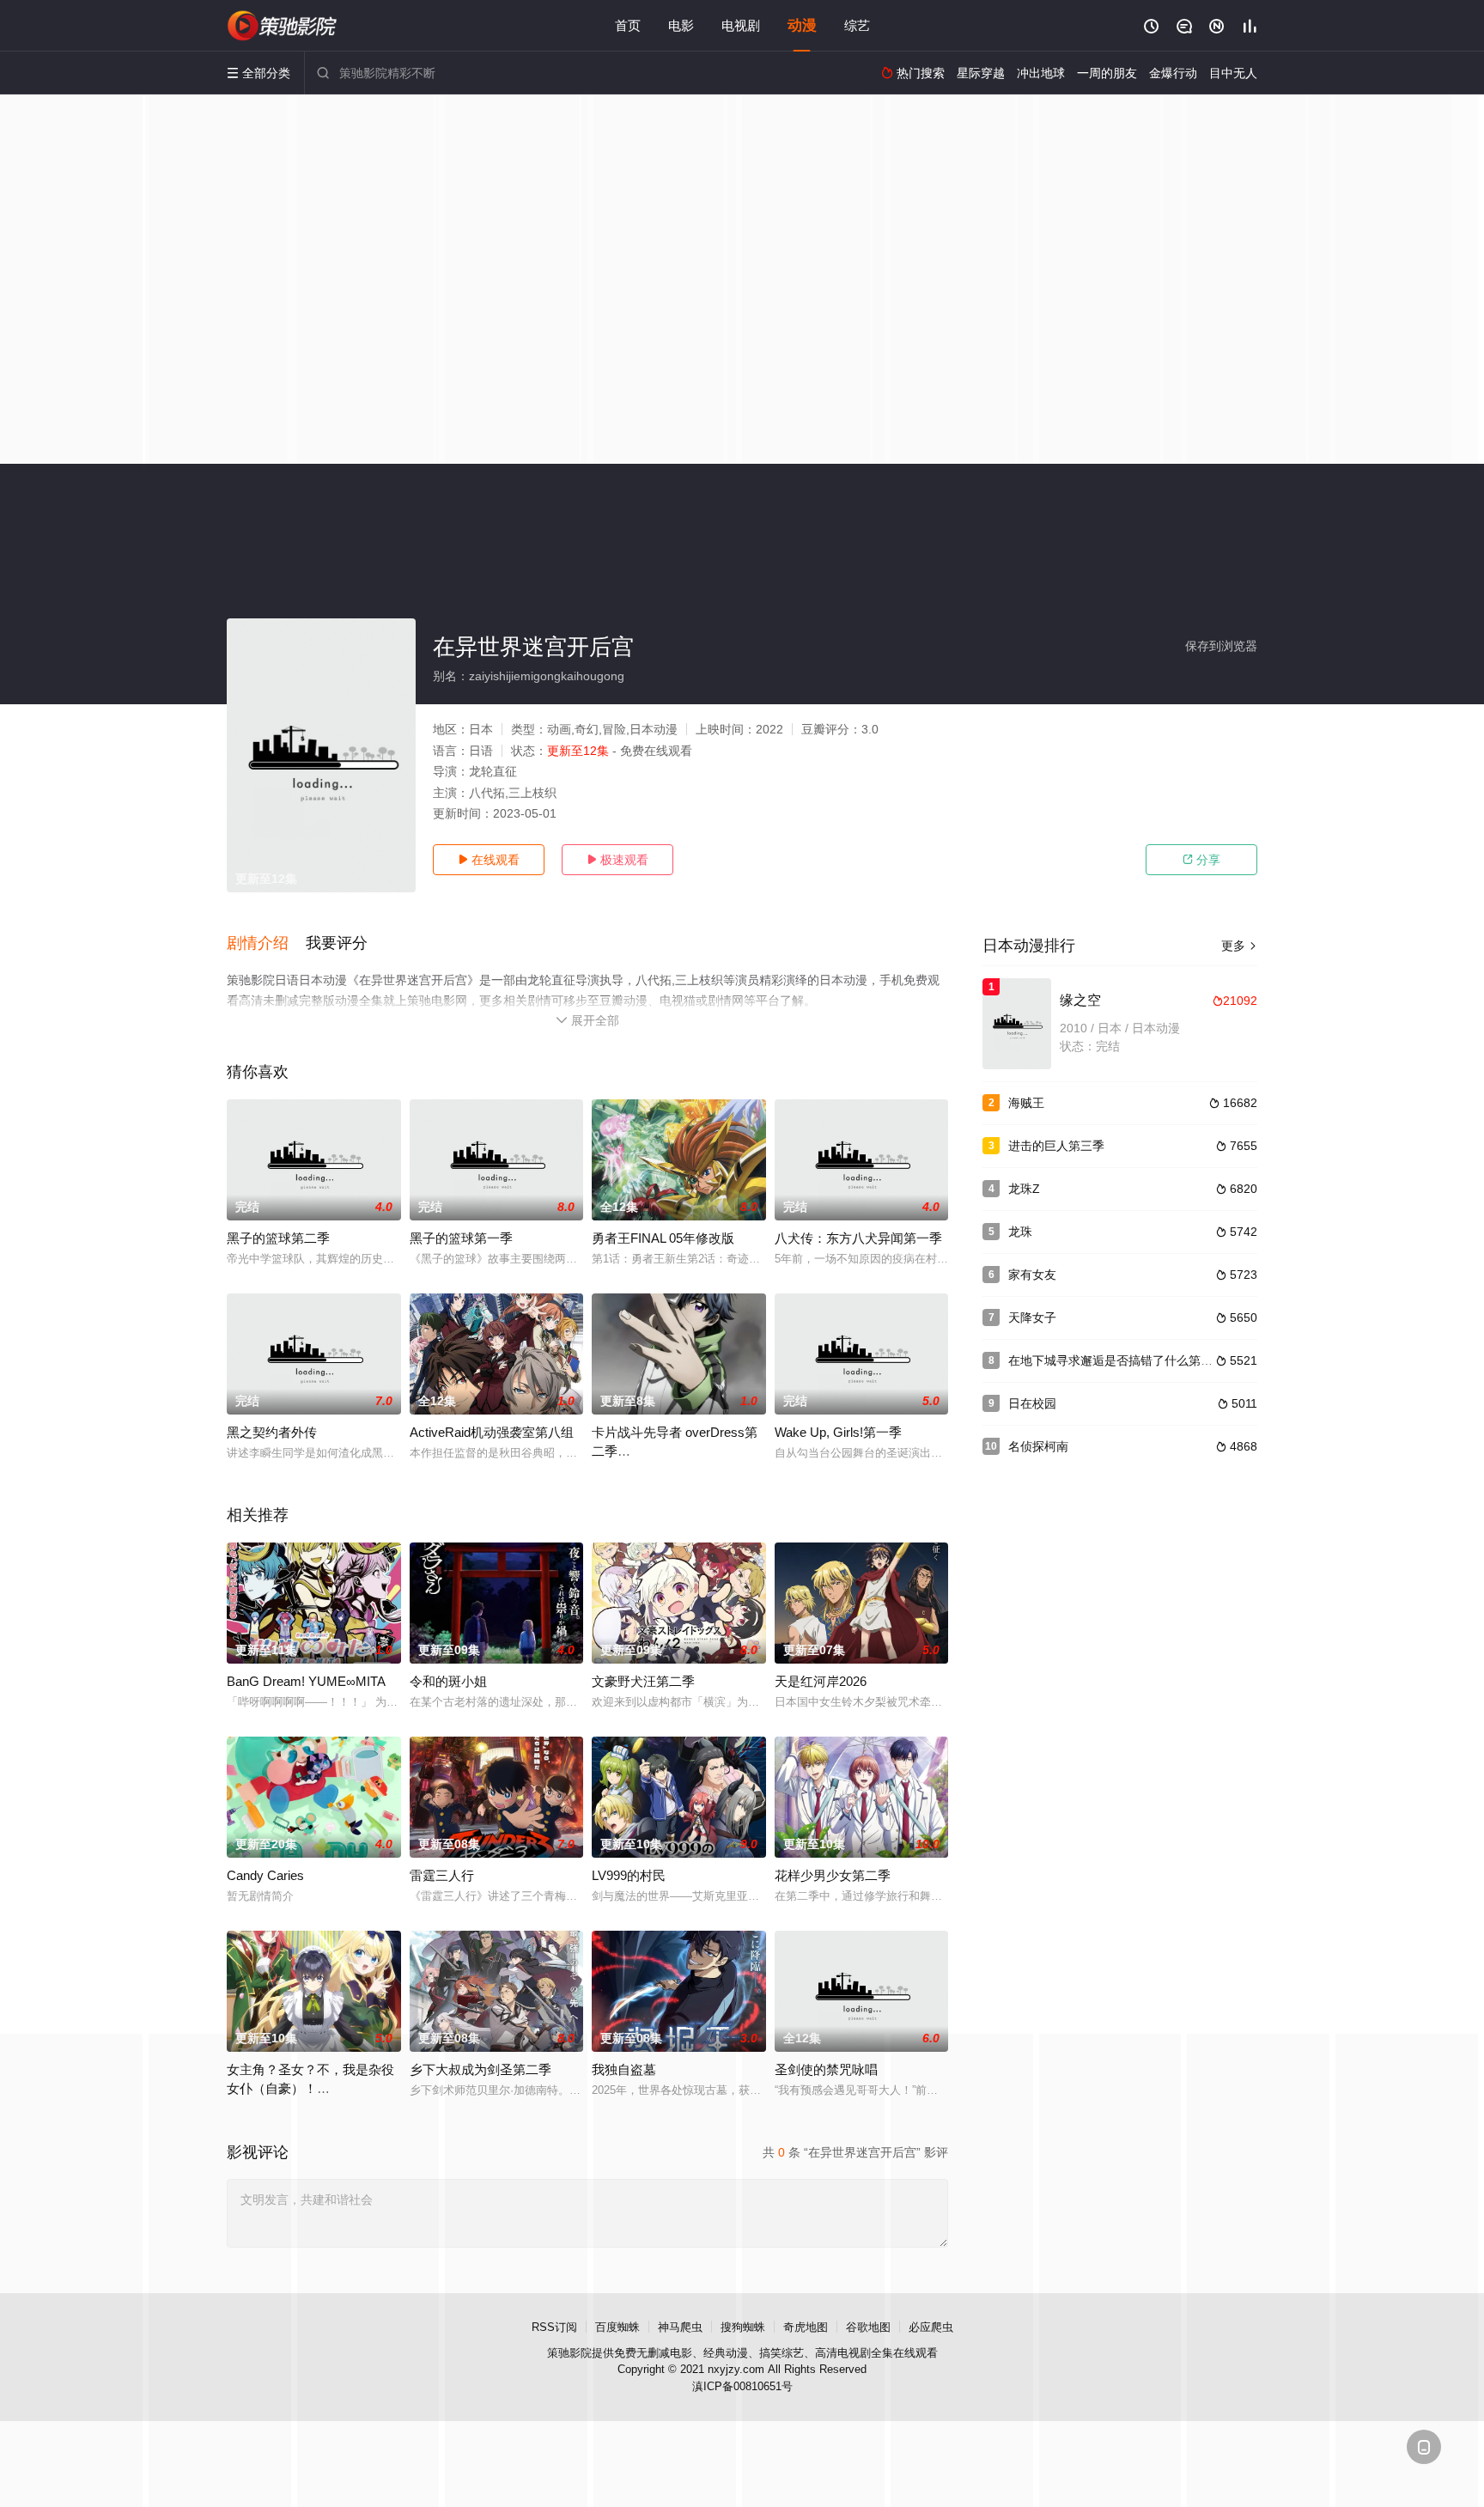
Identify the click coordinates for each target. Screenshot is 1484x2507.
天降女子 (1032, 1317)
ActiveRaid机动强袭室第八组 (492, 1432)
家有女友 (1032, 1275)
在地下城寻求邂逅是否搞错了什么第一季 (1116, 1360)
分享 (1201, 860)
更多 (1239, 946)
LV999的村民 (629, 1875)
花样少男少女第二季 (833, 1875)
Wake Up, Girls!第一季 (838, 1432)
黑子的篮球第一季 (461, 1238)
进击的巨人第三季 (1056, 1146)
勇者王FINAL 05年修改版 (663, 1238)
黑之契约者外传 (272, 1432)
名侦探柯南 (1038, 1446)
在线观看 (489, 860)
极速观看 (617, 860)
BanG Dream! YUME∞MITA (306, 1681)
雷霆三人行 (442, 1875)
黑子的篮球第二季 (278, 1238)
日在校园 (1032, 1403)
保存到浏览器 (1221, 646)
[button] (266, 944)
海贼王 (1026, 1103)
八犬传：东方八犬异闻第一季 (858, 1238)
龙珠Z (1024, 1189)
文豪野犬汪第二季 (643, 1681)
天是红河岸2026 (821, 1681)
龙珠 (1020, 1232)
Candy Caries (265, 1875)
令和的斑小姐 (448, 1681)
